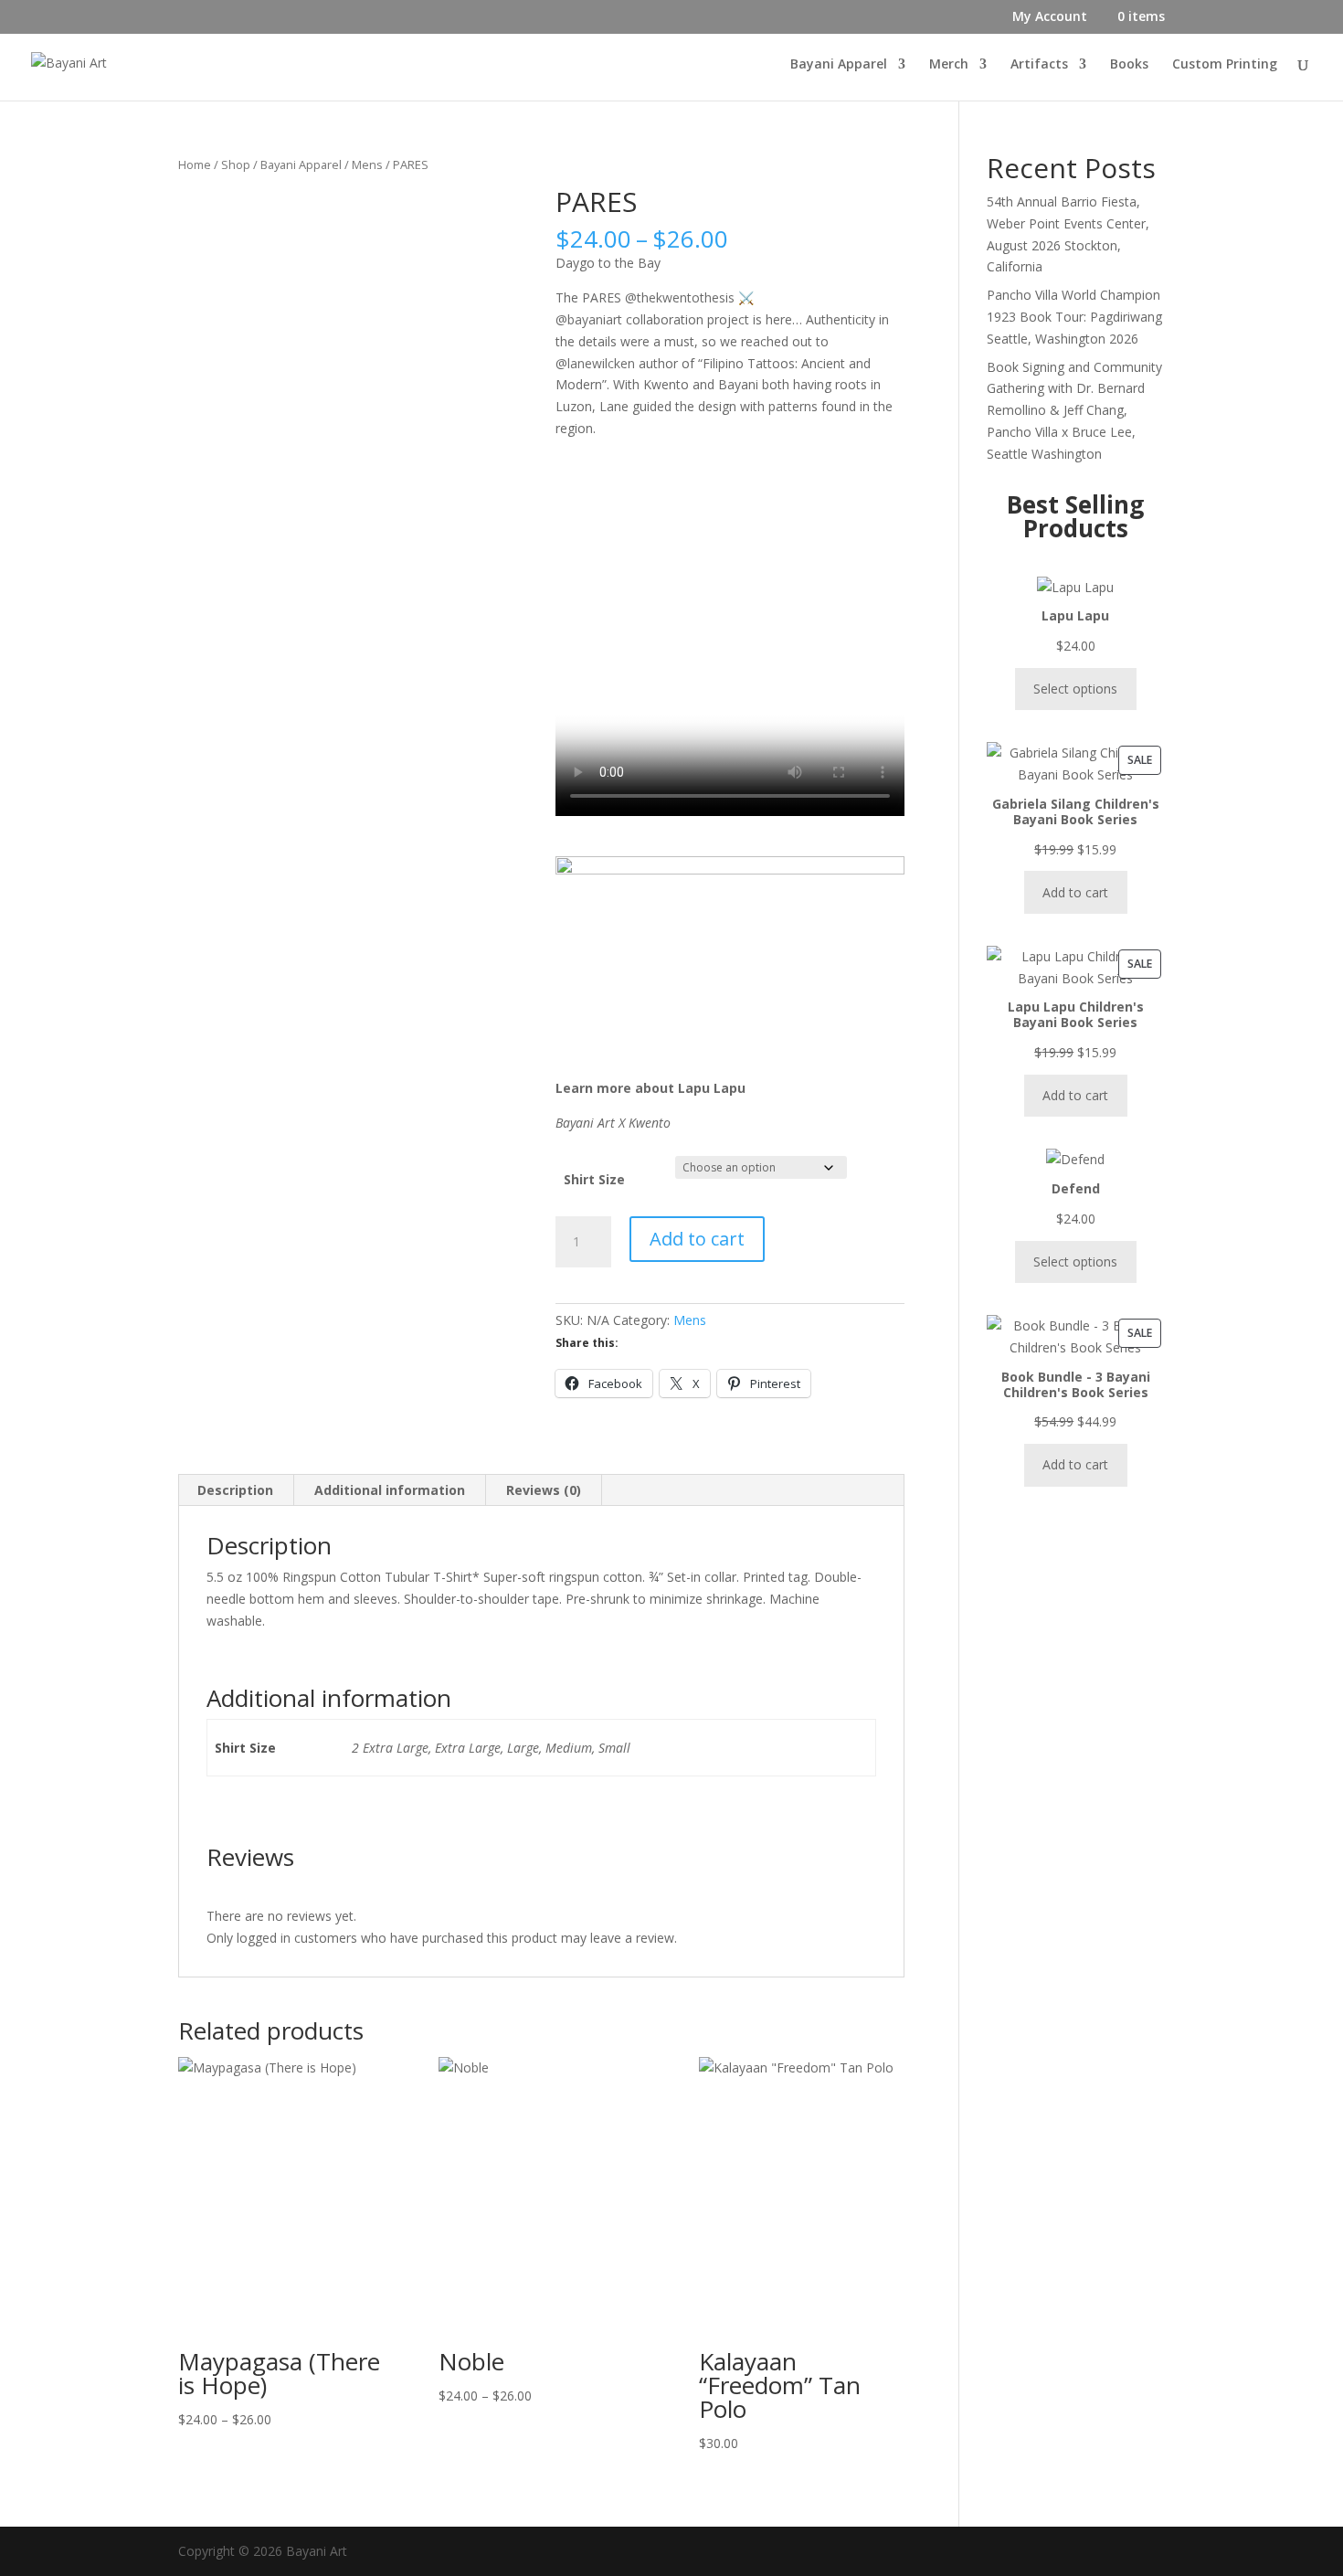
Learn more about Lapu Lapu (650, 1088)
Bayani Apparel (839, 65)
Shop (236, 164)
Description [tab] (235, 1490)
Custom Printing (1225, 65)
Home (195, 164)
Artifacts (1039, 65)
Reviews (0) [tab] (544, 1490)
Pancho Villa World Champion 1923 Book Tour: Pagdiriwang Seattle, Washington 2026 (1074, 317)
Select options (1075, 689)
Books (1129, 65)
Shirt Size (594, 1179)
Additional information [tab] (390, 1490)
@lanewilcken (595, 363)
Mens (367, 164)
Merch (949, 65)
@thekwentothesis (680, 297)
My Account (1050, 17)
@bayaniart (589, 319)
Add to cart (697, 1239)
